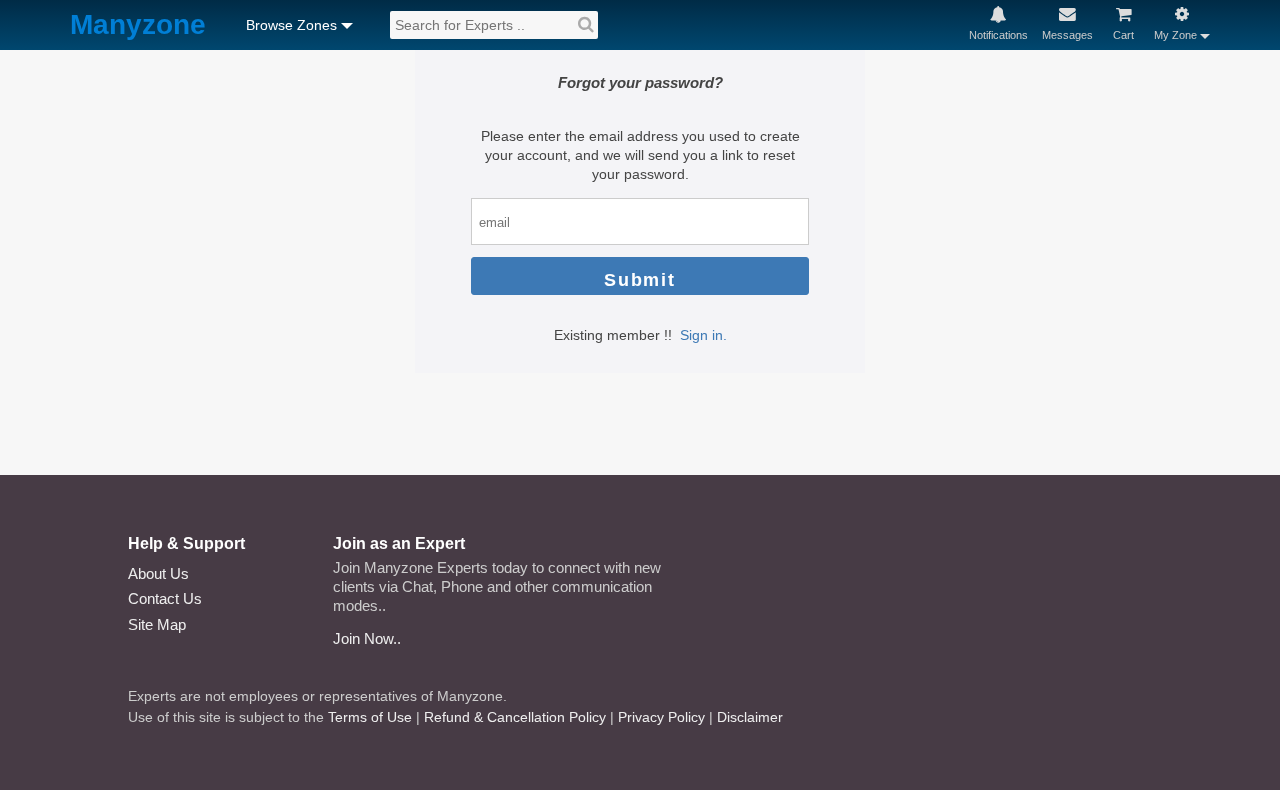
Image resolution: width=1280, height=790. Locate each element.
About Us (158, 573)
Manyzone (138, 25)
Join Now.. (367, 638)
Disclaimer (750, 717)
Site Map (157, 624)
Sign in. (703, 335)
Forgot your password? (640, 82)
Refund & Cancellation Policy (515, 717)
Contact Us (165, 598)
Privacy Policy (661, 717)
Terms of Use (370, 717)
